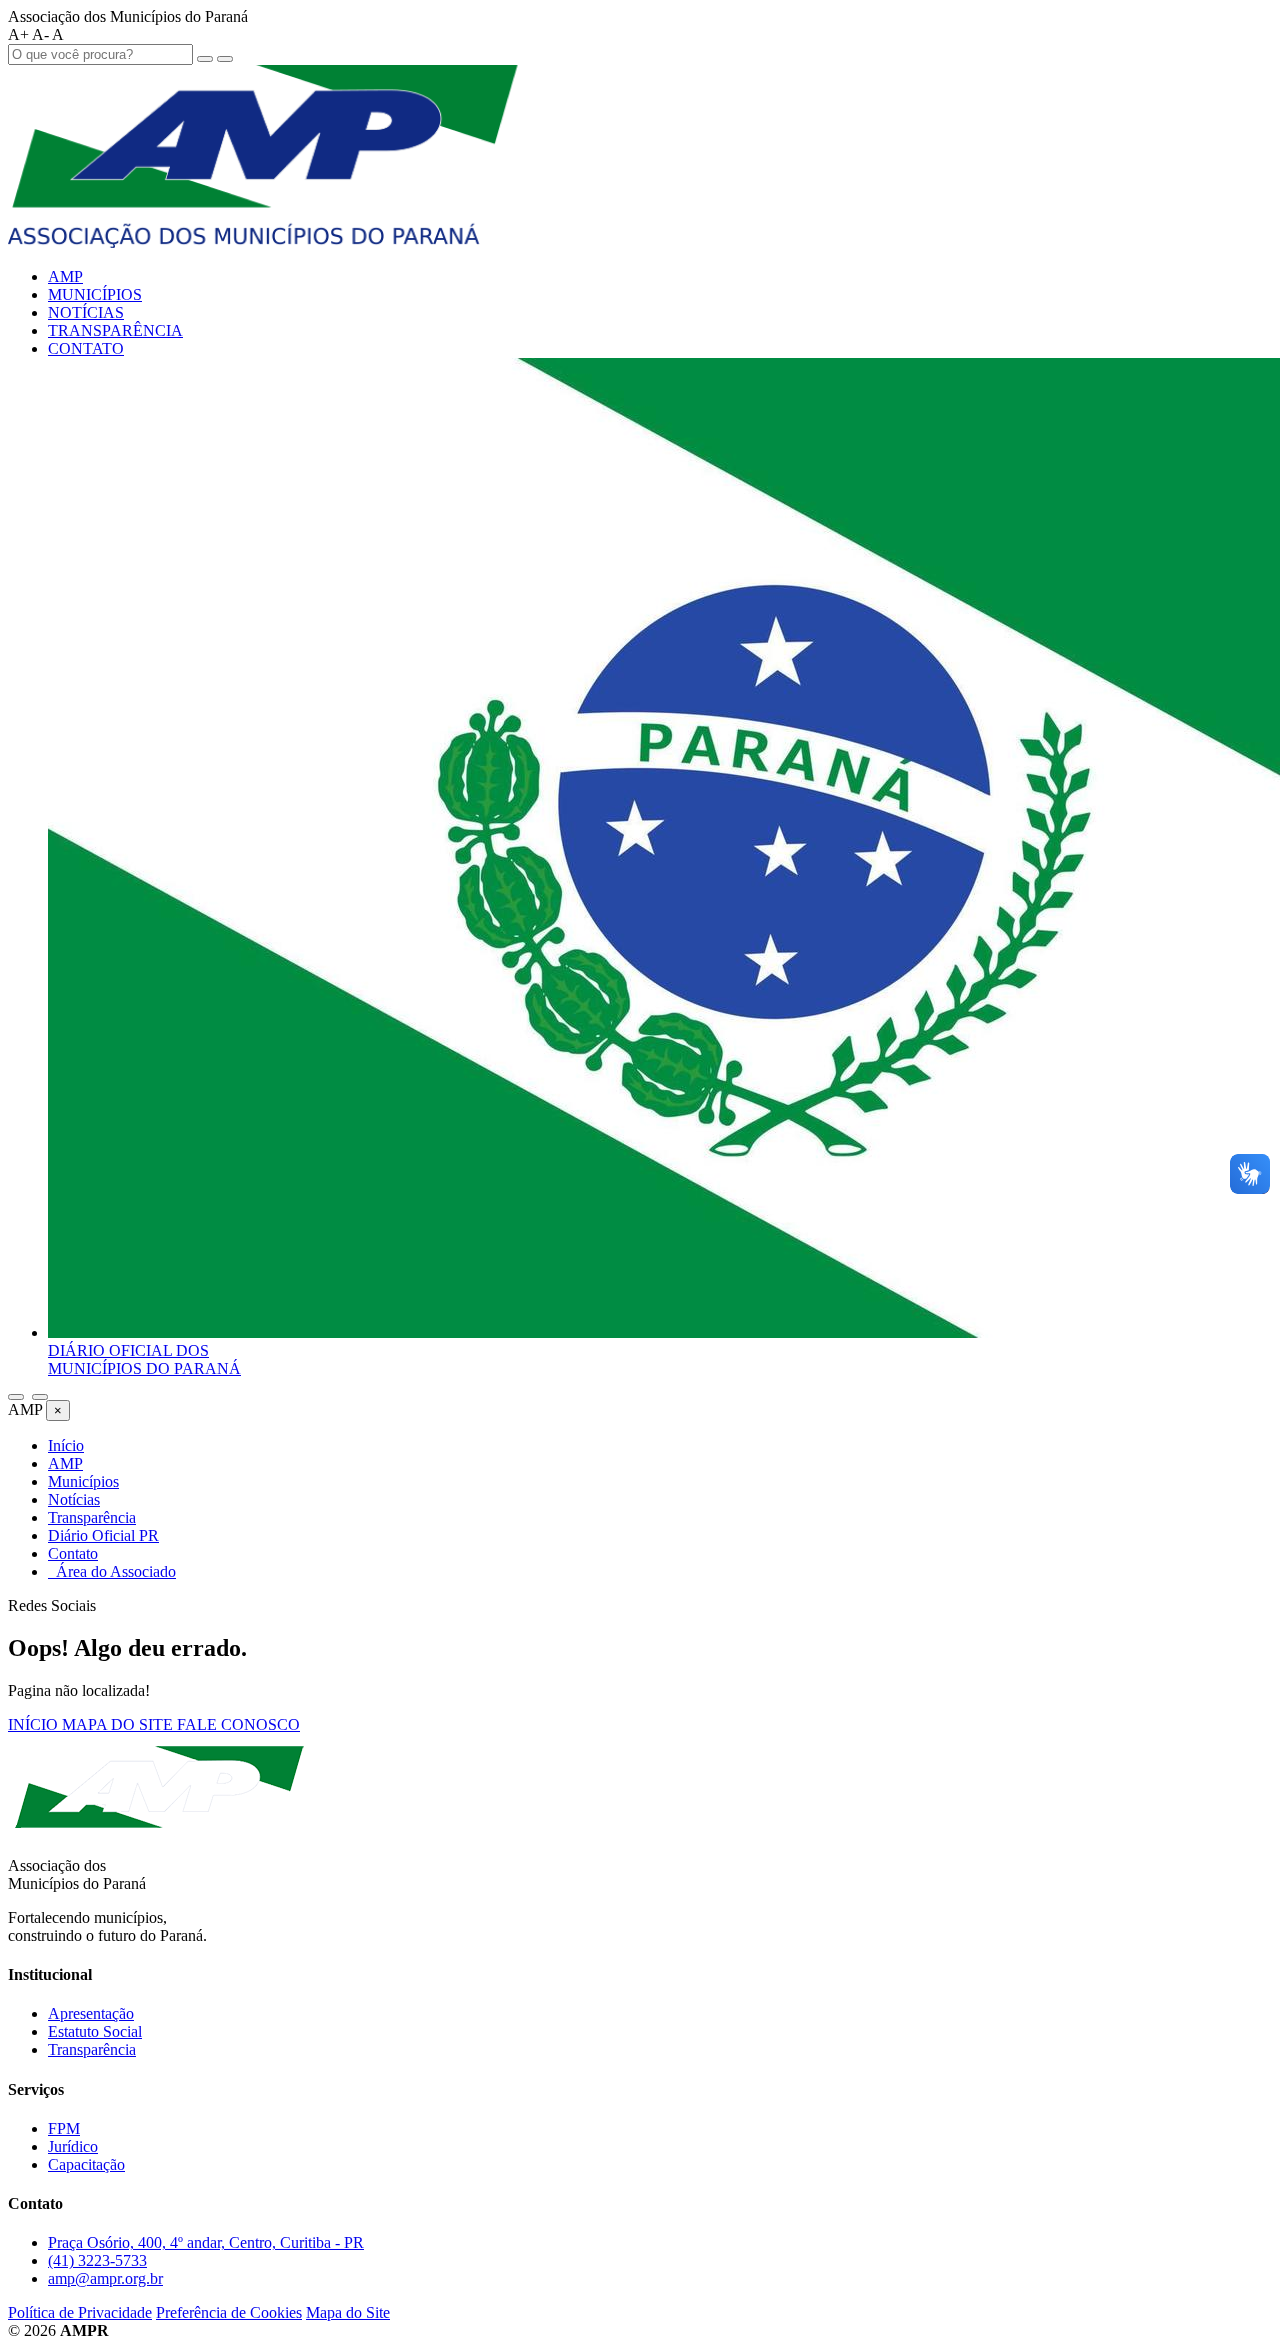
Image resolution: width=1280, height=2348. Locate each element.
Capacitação (86, 2164)
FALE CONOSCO (238, 1724)
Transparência (92, 2049)
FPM (64, 2128)
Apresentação (91, 2013)
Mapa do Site (348, 2312)
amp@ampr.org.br (105, 2278)
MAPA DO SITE (119, 1724)
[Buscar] (16, 1397)
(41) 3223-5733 (97, 2260)
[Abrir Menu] (40, 1397)
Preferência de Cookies (229, 2312)
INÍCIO (35, 1724)
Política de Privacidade (80, 2312)
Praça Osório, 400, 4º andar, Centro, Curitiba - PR (206, 2242)
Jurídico (73, 2146)
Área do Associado (112, 1571)
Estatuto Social (95, 2031)
